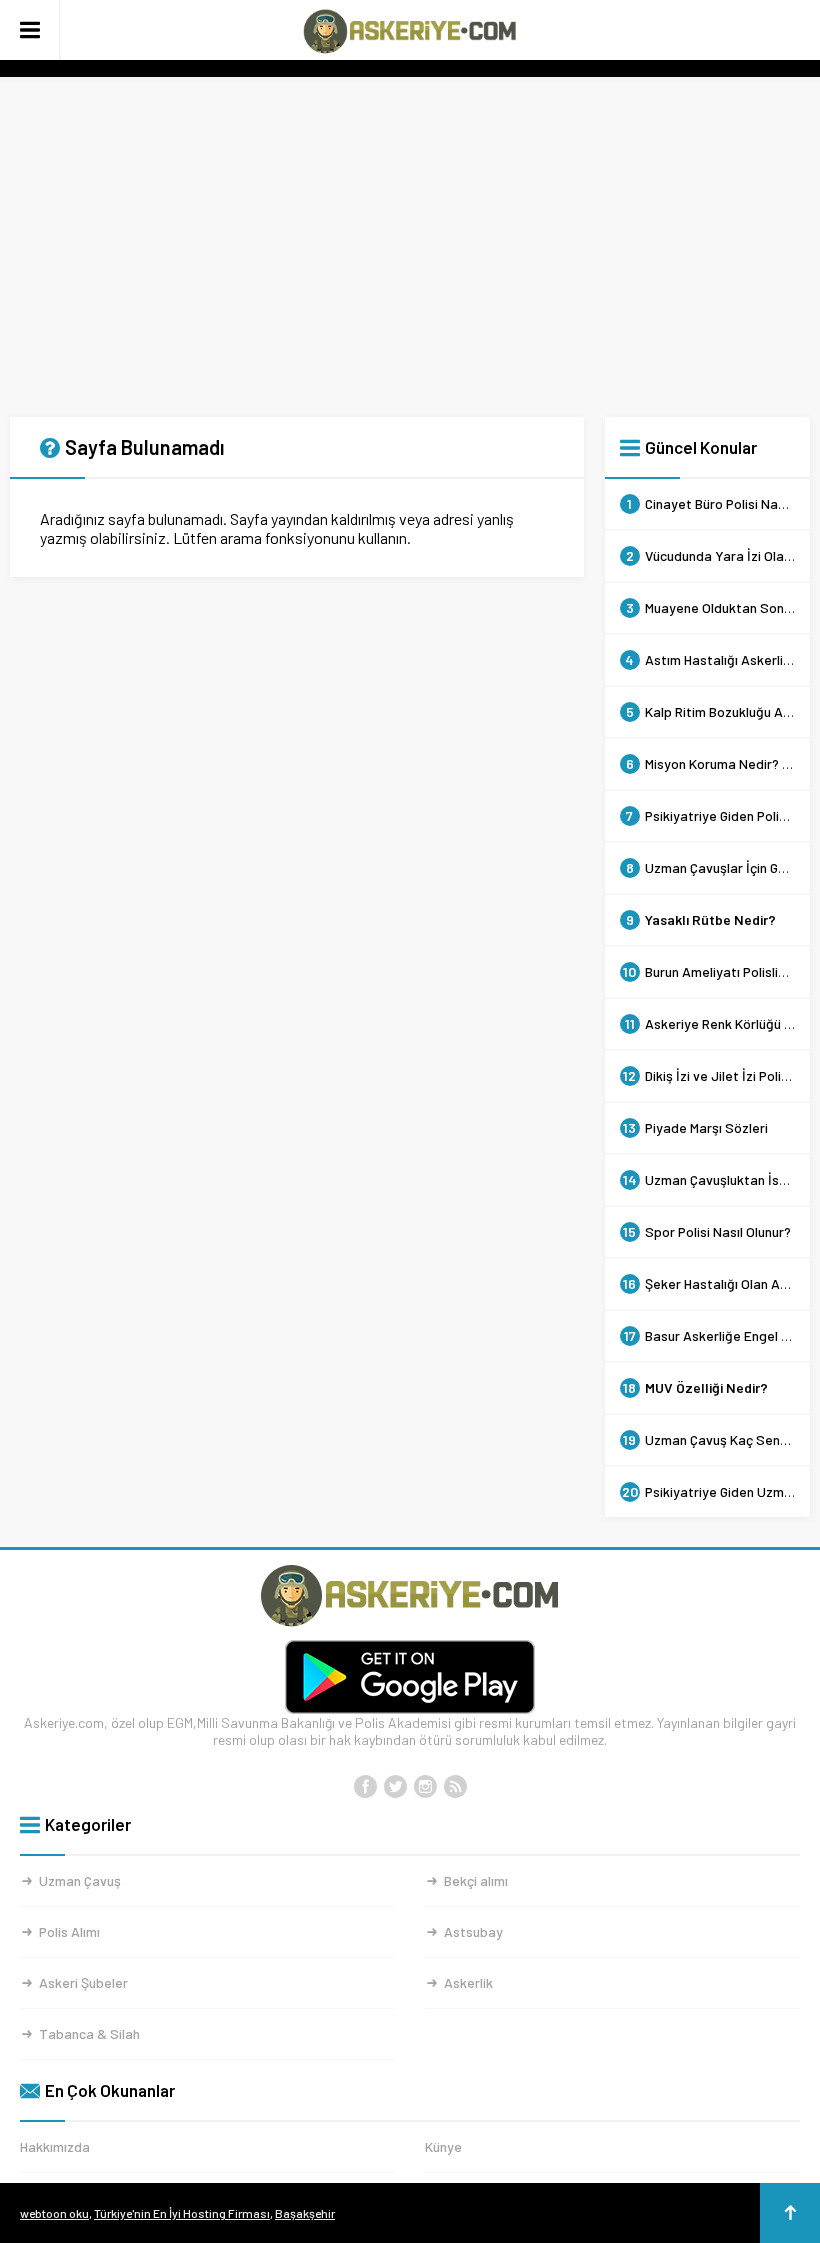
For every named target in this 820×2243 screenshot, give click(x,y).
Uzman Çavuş (80, 1880)
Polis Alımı (69, 1931)
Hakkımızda (55, 2146)
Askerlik (468, 1982)
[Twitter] (395, 1787)
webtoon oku (54, 2213)
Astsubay (473, 1931)
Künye (443, 2146)
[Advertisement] (410, 247)
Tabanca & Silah (89, 2033)
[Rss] (455, 1787)
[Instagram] (425, 1787)
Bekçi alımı (476, 1880)
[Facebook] (365, 1787)
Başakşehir (305, 2213)
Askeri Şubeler (83, 1982)
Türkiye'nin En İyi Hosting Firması (182, 2213)
